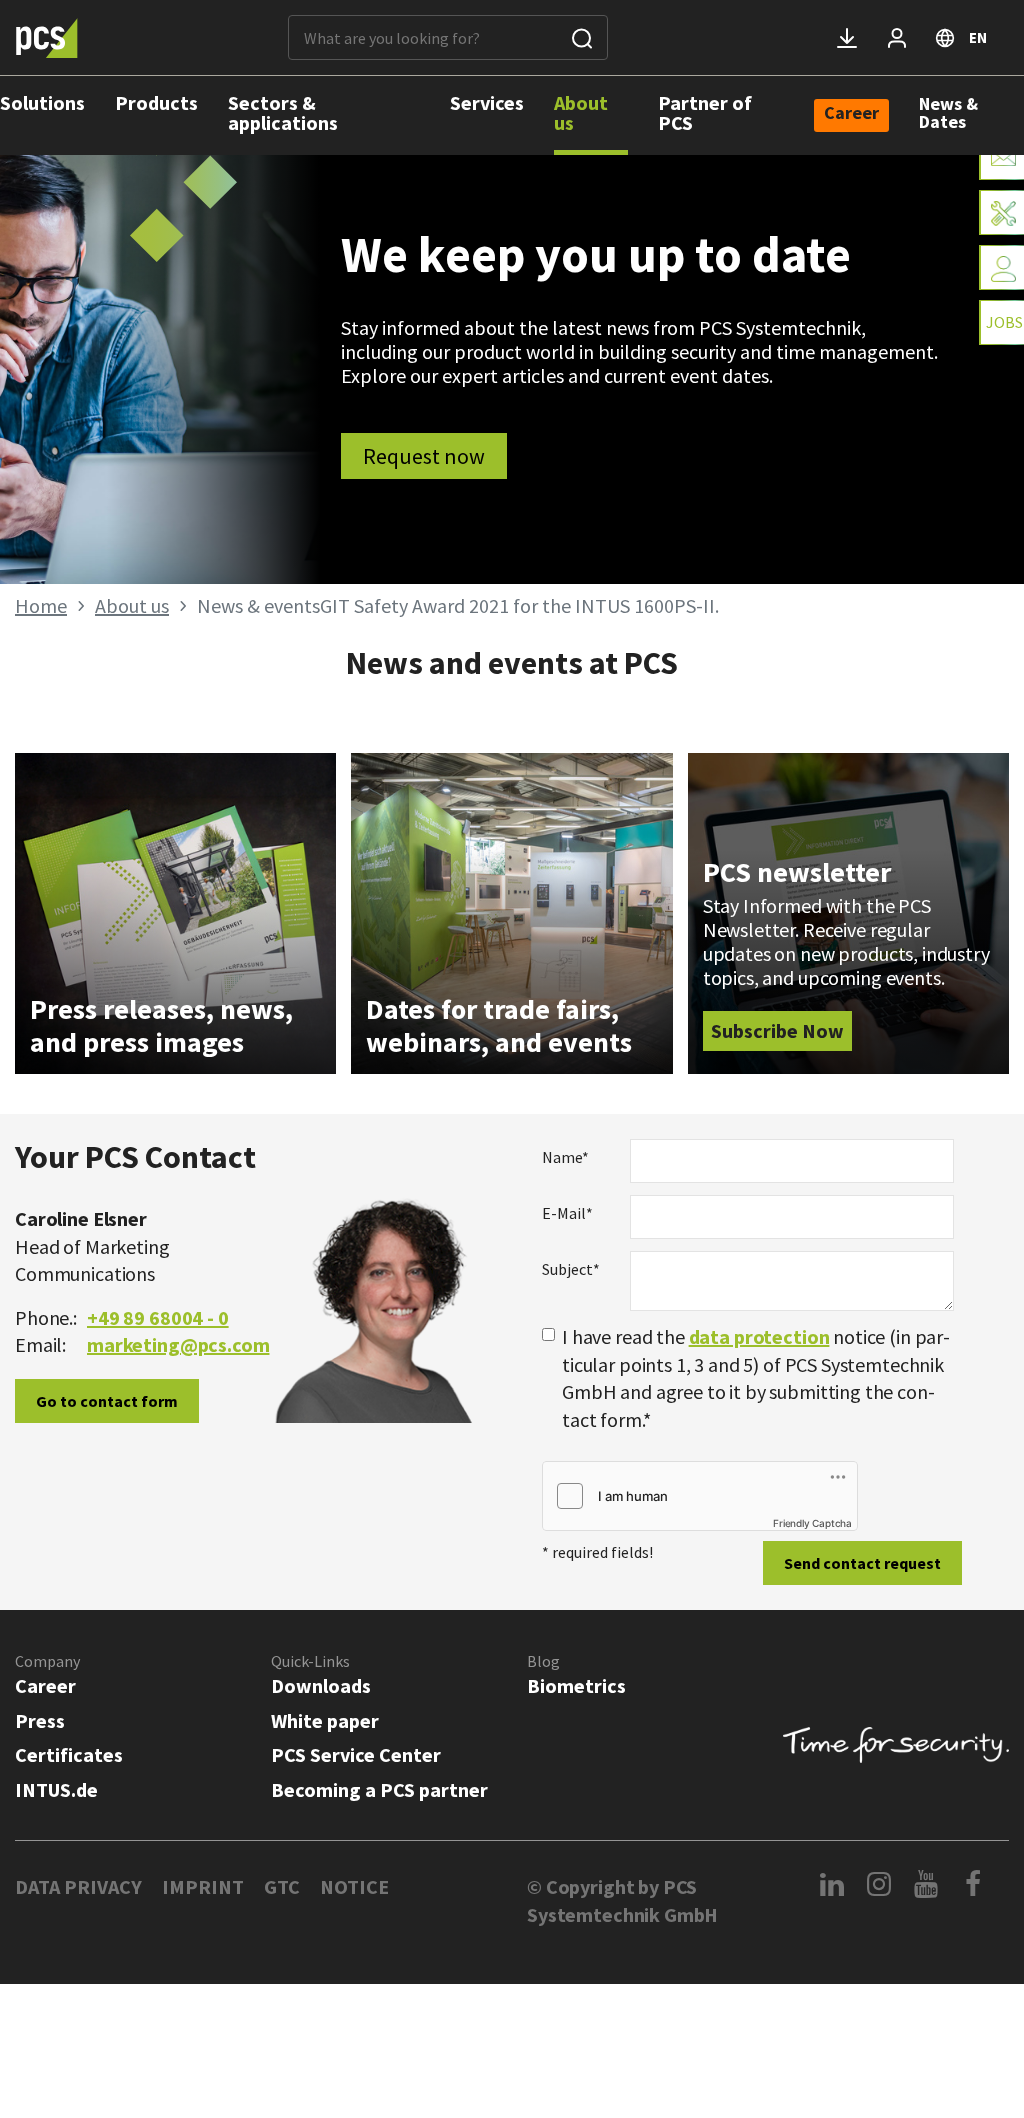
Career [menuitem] (851, 114)
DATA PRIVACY (78, 1886)
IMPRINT (203, 1886)
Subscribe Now (777, 1030)
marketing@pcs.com (178, 1344)
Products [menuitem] (156, 102)
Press (40, 1720)
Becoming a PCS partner (379, 1789)
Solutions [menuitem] (42, 102)
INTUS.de (56, 1789)
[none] (851, 115)
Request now (424, 456)
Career (45, 1685)
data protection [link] (759, 1336)
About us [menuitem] (581, 112)
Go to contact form (107, 1401)
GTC (282, 1886)
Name (565, 1157)
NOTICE (354, 1886)
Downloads (321, 1685)
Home (41, 605)
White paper (325, 1720)
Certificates (69, 1754)
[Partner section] (897, 38)
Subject (571, 1269)
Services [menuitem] (487, 102)
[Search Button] (582, 37)
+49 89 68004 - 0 (158, 1317)
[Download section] (847, 38)
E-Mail (567, 1213)
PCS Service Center (356, 1754)
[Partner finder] (1001, 267)
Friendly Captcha (812, 1523)
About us (132, 605)
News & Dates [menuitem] (948, 112)
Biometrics (576, 1685)
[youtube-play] (926, 1884)
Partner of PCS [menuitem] (705, 112)
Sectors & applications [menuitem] (283, 112)
